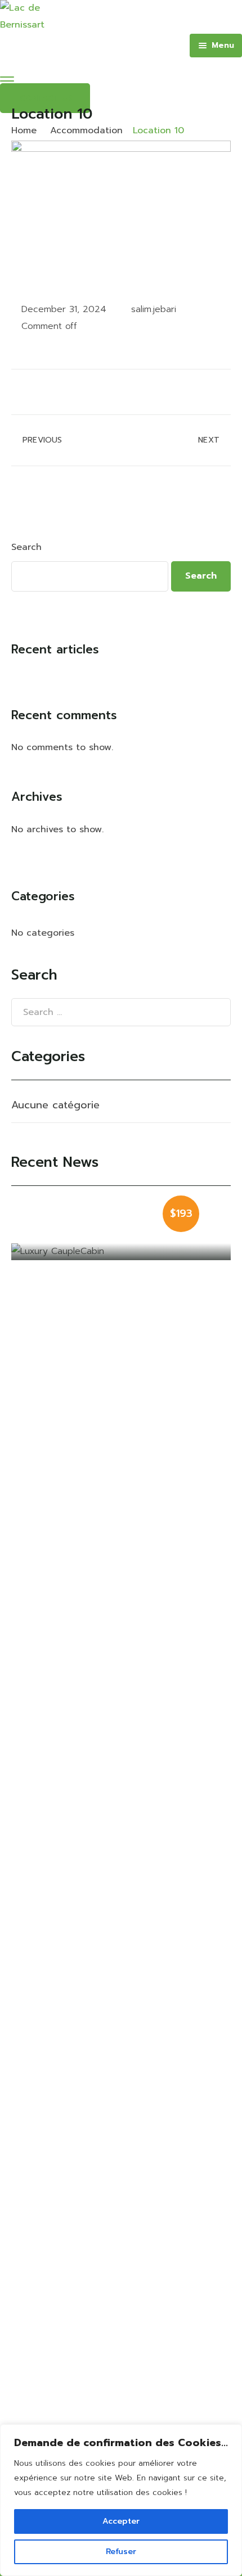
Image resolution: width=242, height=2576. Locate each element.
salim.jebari (154, 309)
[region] (121, 2500)
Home (24, 130)
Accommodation (86, 130)
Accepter (121, 2521)
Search (26, 547)
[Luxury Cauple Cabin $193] (121, 1252)
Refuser (121, 2552)
